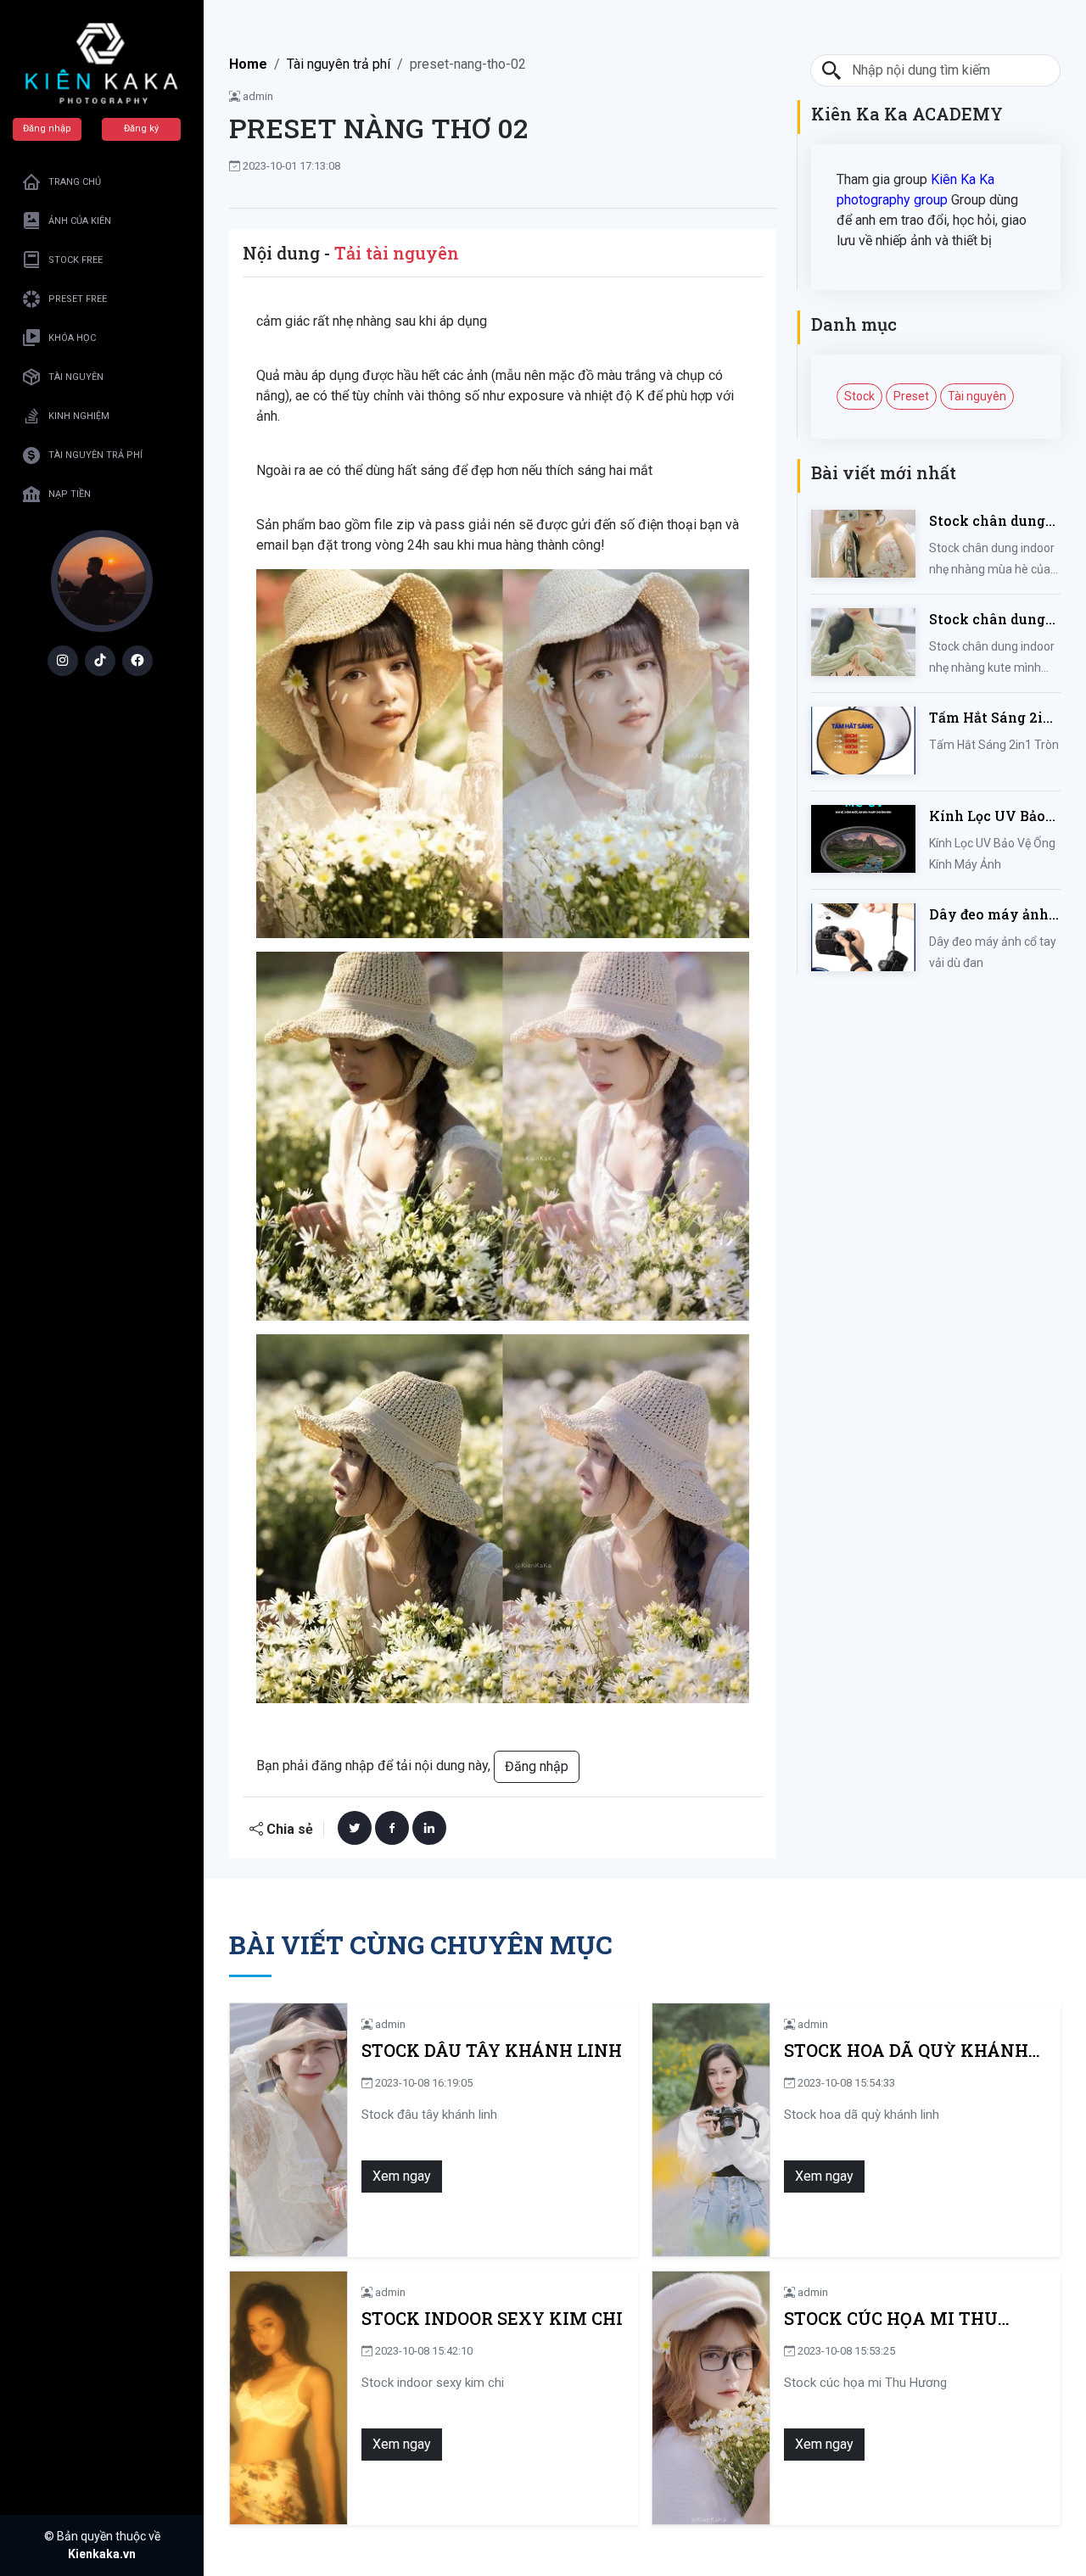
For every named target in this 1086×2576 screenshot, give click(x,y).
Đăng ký (141, 129)
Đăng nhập (47, 129)
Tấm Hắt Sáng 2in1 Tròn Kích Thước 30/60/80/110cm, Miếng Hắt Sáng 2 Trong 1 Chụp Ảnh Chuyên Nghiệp (994, 718)
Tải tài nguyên (397, 253)
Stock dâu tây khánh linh (492, 2051)
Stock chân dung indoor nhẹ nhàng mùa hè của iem (991, 521)
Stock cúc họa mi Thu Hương (891, 2319)
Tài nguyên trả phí (339, 64)
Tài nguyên (977, 396)
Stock (859, 396)
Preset (911, 396)
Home (248, 64)
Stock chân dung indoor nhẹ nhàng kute (991, 620)
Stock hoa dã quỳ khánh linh (906, 2051)
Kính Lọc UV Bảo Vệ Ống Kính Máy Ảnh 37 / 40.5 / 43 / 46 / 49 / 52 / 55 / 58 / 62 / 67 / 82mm (993, 816)
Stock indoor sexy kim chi (492, 2319)
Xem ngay (402, 2176)
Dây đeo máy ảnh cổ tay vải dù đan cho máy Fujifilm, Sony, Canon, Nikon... (990, 915)
